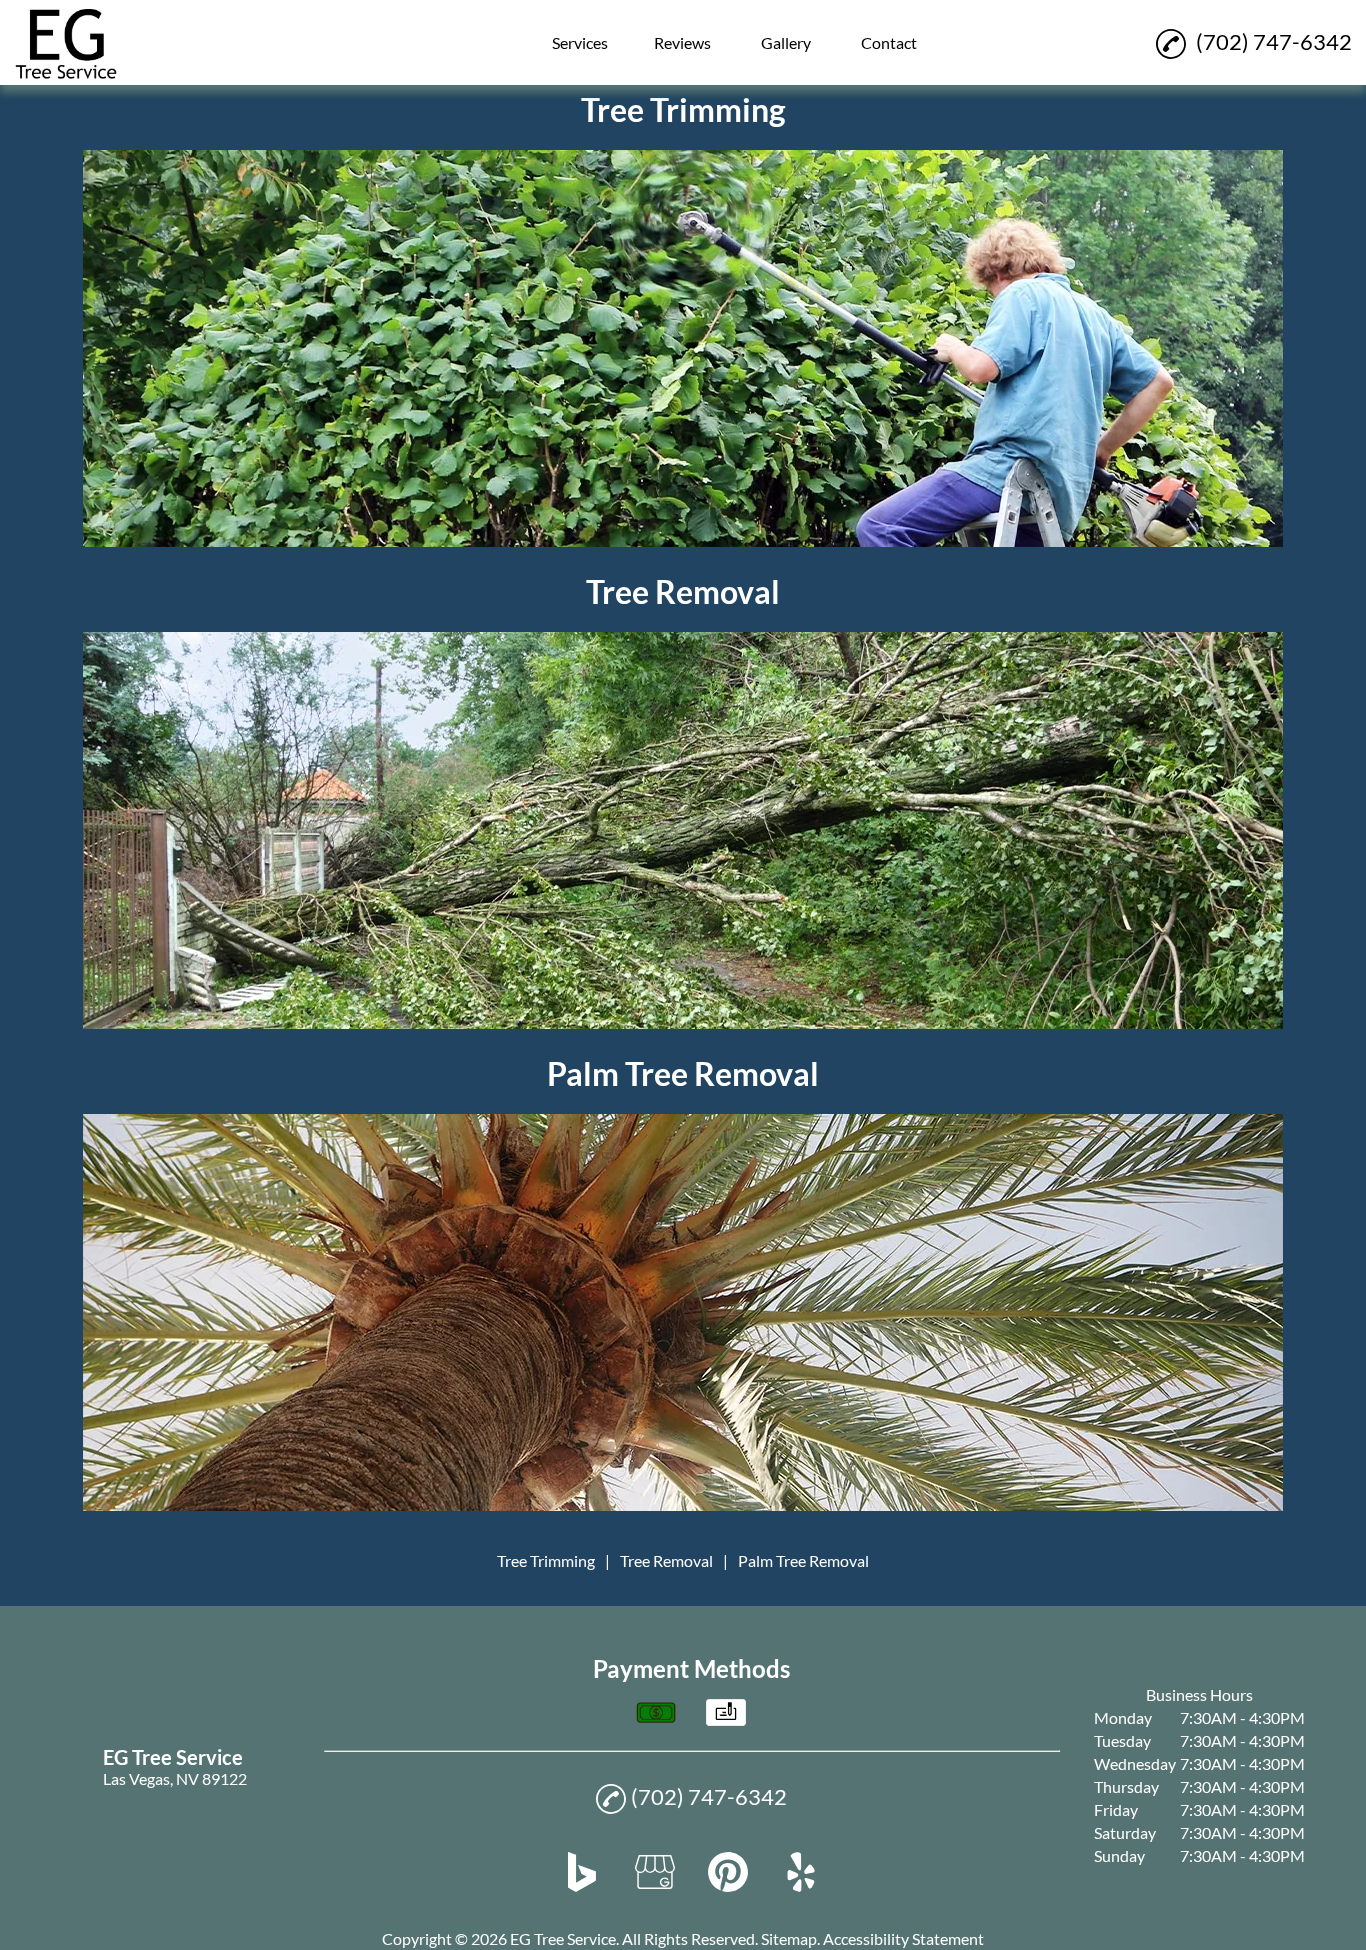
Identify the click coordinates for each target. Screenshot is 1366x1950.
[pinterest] (728, 1885)
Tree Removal (666, 1560)
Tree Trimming (546, 1560)
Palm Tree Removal (803, 1560)
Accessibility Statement (903, 1938)
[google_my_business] (655, 1885)
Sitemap (789, 1938)
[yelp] (801, 1885)
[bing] (582, 1885)
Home (477, 27)
